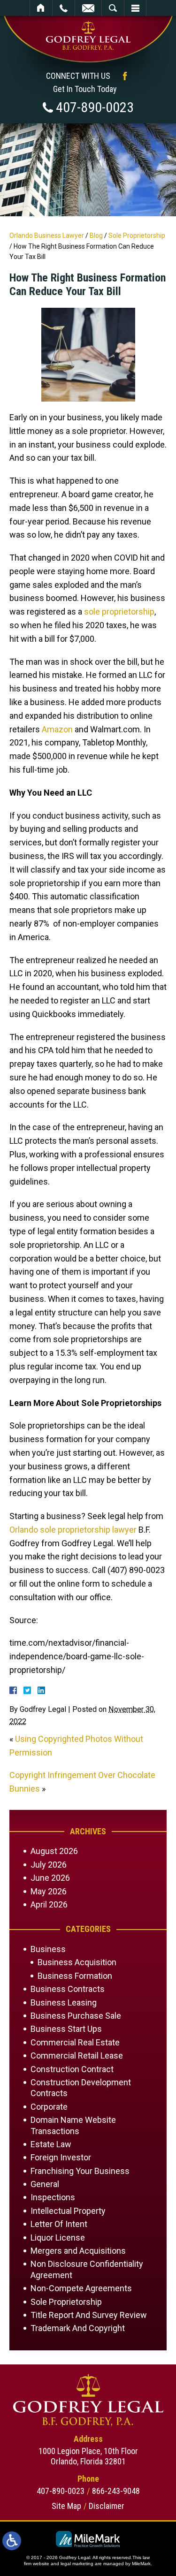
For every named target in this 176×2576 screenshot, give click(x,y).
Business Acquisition (77, 1962)
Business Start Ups (66, 2029)
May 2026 (49, 1891)
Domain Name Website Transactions (73, 2125)
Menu (135, 8)
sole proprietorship (119, 612)
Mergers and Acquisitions (78, 2251)
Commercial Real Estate (75, 2042)
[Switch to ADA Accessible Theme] (12, 2541)
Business (48, 1949)
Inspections (53, 2197)
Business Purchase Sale (76, 2016)
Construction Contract (72, 2069)
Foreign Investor (61, 2157)
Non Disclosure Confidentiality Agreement (87, 2269)
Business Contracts (68, 1989)
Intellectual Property (68, 2211)
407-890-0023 (95, 107)
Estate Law (51, 2144)
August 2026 (54, 1851)
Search (113, 8)
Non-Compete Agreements (81, 2288)
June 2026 (50, 1878)
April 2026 (49, 1904)
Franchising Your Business (80, 2171)
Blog (96, 236)
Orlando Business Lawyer (47, 236)
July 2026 (49, 1865)
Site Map (66, 2506)
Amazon (57, 729)
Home (41, 8)
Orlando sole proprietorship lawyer (73, 1530)
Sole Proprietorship (137, 236)
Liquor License (58, 2238)
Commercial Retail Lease (77, 2055)
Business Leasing (64, 2002)
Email (88, 8)
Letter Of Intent (59, 2224)
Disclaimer (107, 2506)
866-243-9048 (116, 2491)
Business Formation (75, 1976)
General (45, 2184)
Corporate (49, 2107)
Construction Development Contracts (81, 2088)
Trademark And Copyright (78, 2328)
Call (64, 8)
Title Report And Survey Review (89, 2315)
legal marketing (77, 2564)
